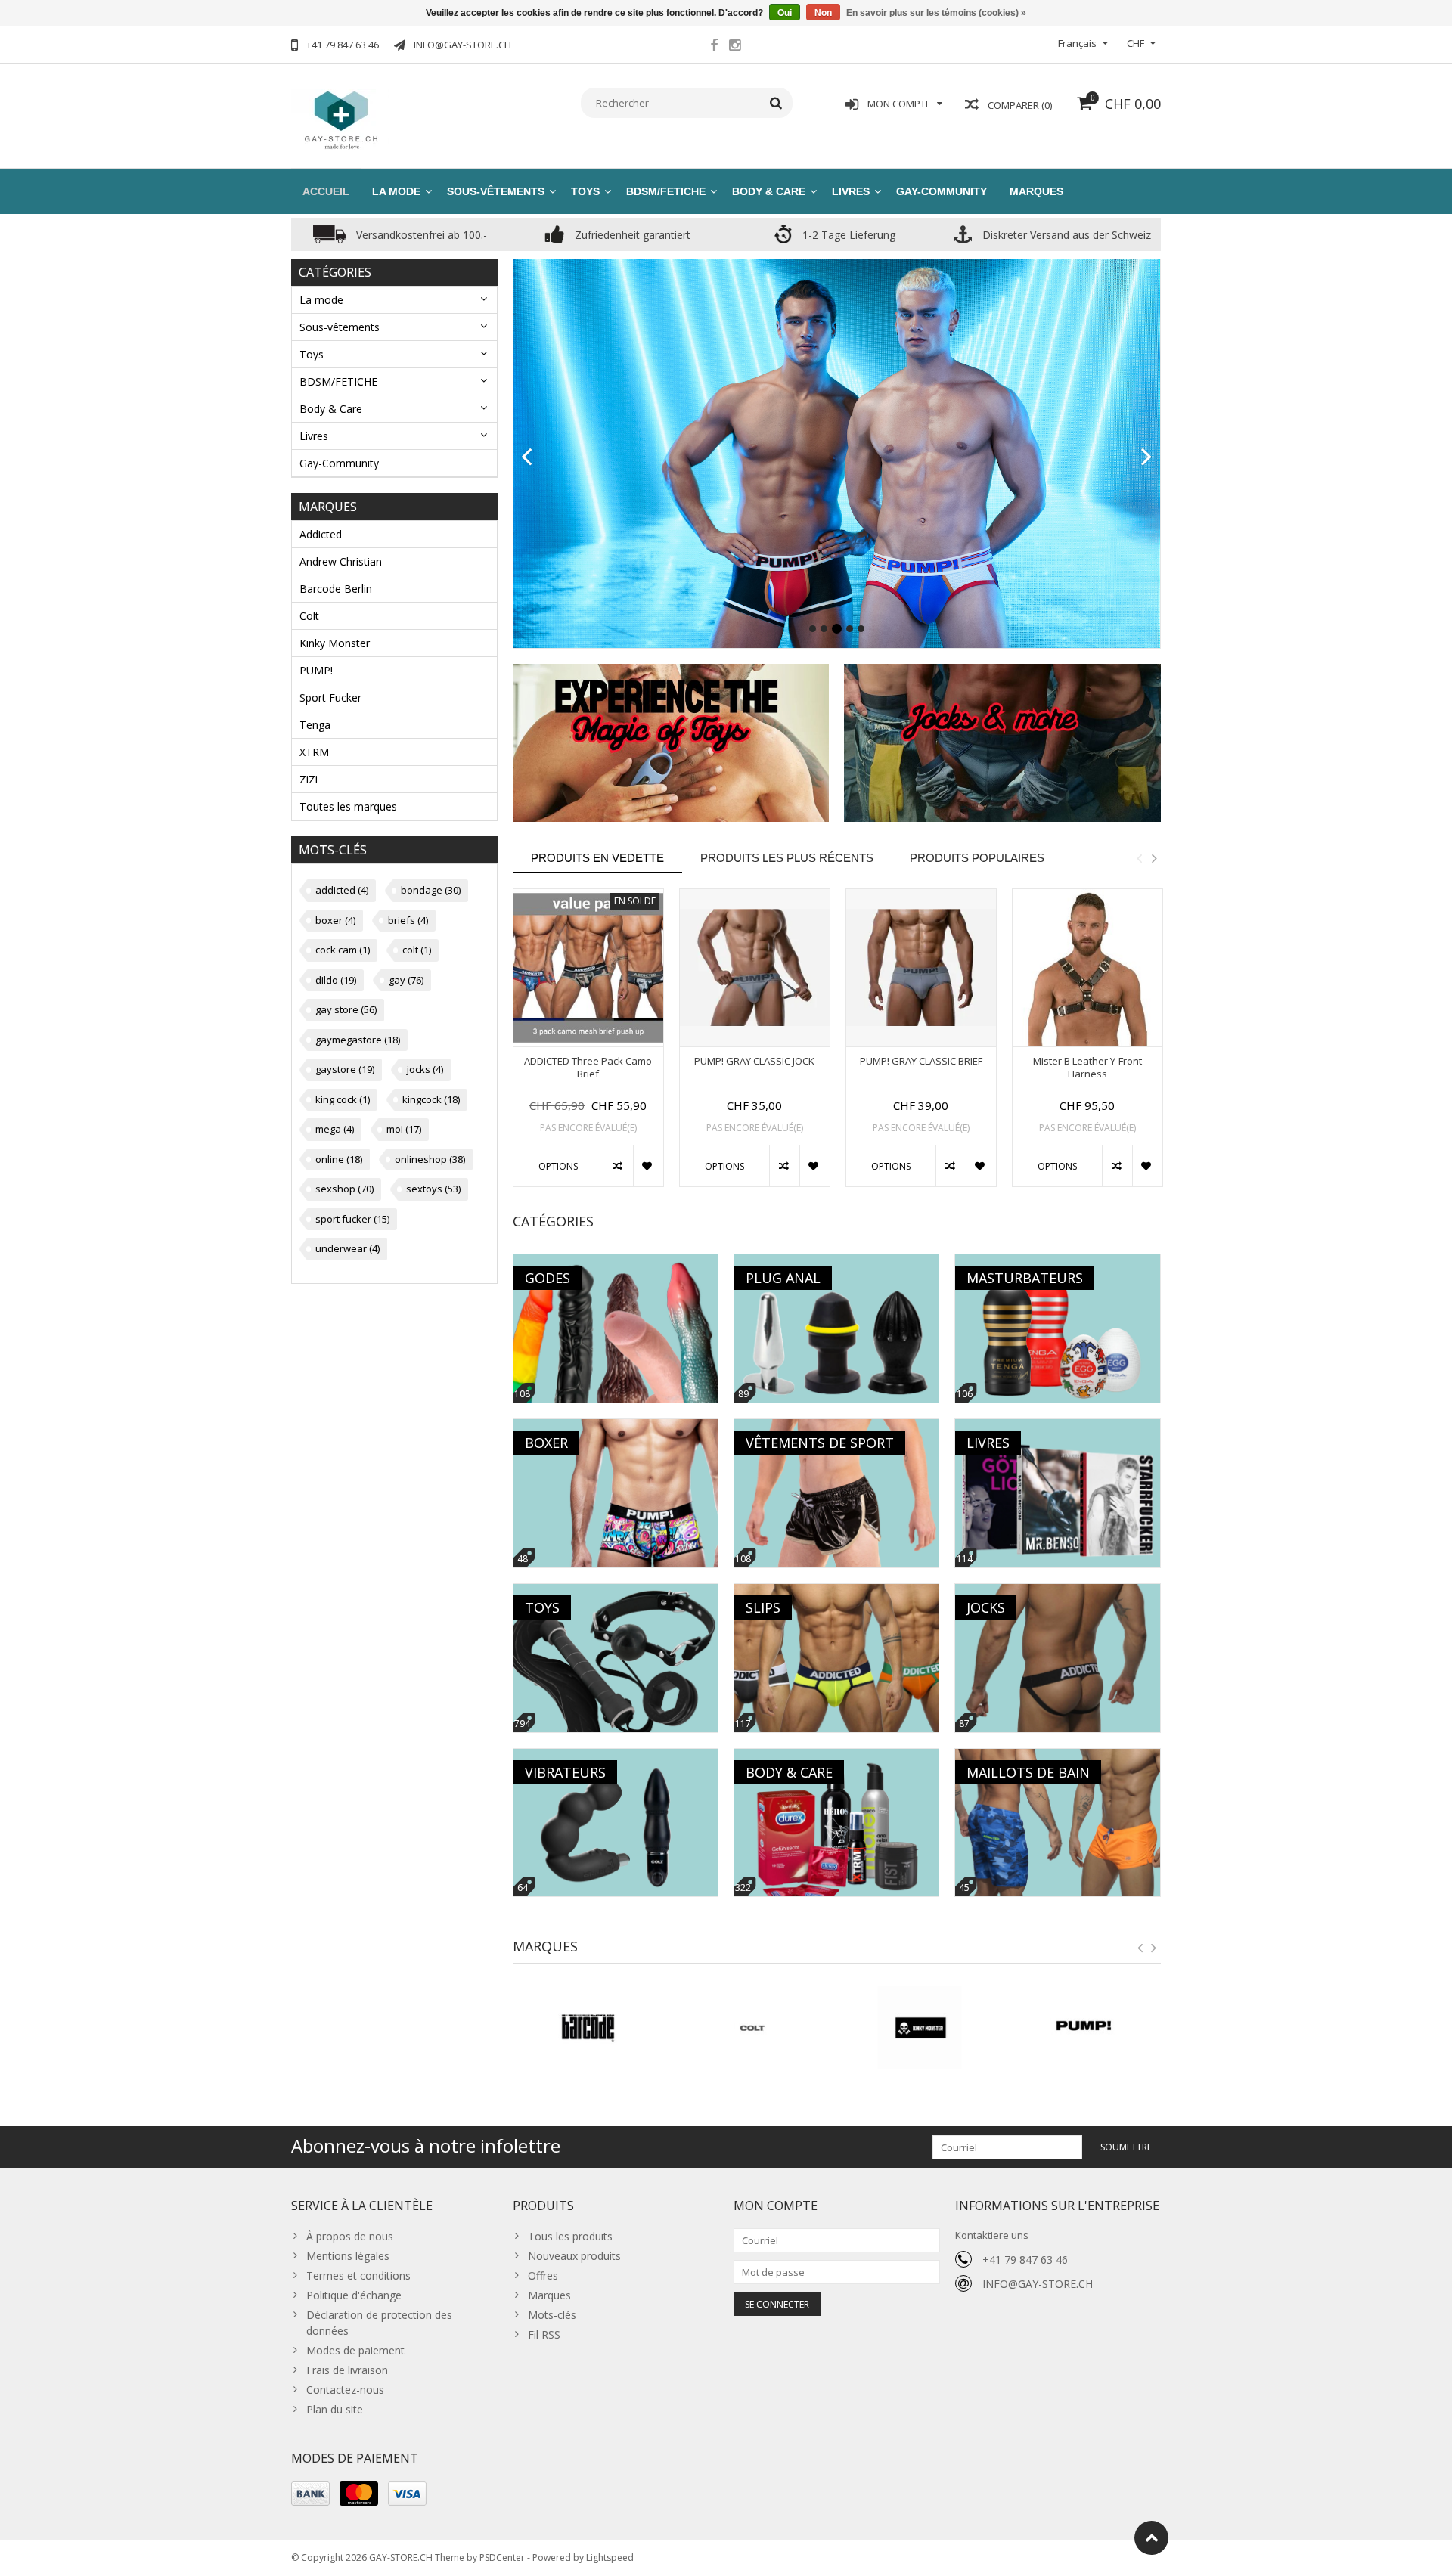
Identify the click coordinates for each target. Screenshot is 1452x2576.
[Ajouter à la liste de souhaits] (648, 1166)
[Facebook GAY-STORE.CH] (714, 47)
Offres (543, 2275)
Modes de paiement (355, 2350)
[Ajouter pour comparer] (618, 1166)
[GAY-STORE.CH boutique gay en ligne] (340, 118)
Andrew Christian (341, 561)
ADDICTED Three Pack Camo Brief (588, 1068)
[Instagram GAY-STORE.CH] (734, 47)
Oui (785, 13)
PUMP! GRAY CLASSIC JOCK (754, 1061)
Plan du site (335, 2409)
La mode (396, 191)
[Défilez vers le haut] (1151, 2538)
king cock (343, 1099)
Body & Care (769, 191)
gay (406, 980)
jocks (425, 1069)
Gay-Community (942, 191)
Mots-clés (552, 2315)
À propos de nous (350, 2236)
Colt (309, 616)
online (339, 1159)
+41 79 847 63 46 (1025, 2260)
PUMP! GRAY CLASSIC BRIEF (921, 1061)
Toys (585, 191)
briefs (408, 920)
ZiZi (309, 779)
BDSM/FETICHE (666, 191)
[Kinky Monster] (754, 2028)
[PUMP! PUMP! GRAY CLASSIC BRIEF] (921, 968)
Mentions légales (348, 2256)
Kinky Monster (335, 643)
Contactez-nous (345, 2390)
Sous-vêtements (496, 191)
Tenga (315, 725)
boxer (335, 920)
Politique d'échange (354, 2295)
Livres (851, 191)
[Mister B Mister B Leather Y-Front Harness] (1087, 968)
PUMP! (316, 670)
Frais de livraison (347, 2370)
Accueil (326, 191)
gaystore (345, 1069)
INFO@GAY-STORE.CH (1038, 2284)
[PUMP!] (919, 2028)
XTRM (314, 752)
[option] (588, 1046)
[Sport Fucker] (1086, 2028)
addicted (342, 890)
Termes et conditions (358, 2275)
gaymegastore (358, 1040)
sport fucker (352, 1219)
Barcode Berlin (336, 589)
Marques (1036, 191)
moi (404, 1129)
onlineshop (430, 1159)
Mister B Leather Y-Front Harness (1087, 1068)
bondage (431, 890)
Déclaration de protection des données (379, 2323)
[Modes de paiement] (310, 2494)
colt (417, 950)
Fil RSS (544, 2334)
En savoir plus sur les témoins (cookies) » (936, 13)
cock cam (343, 950)
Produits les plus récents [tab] (787, 858)
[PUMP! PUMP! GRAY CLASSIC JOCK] (755, 968)
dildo (336, 980)
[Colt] (588, 2028)
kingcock (431, 1099)
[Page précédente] (527, 457)
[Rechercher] (776, 103)
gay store (346, 1009)
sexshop (344, 1189)
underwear (347, 1248)
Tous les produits (570, 2236)
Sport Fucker (330, 697)
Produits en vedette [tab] (597, 858)
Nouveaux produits (574, 2256)
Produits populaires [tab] (977, 858)
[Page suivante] (1147, 457)
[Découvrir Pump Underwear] (837, 441)
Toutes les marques (348, 806)
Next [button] (1154, 858)
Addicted (321, 534)
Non (823, 13)
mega (335, 1129)
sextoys (433, 1189)
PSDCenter (502, 2557)
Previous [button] (1139, 858)
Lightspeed (610, 2557)
